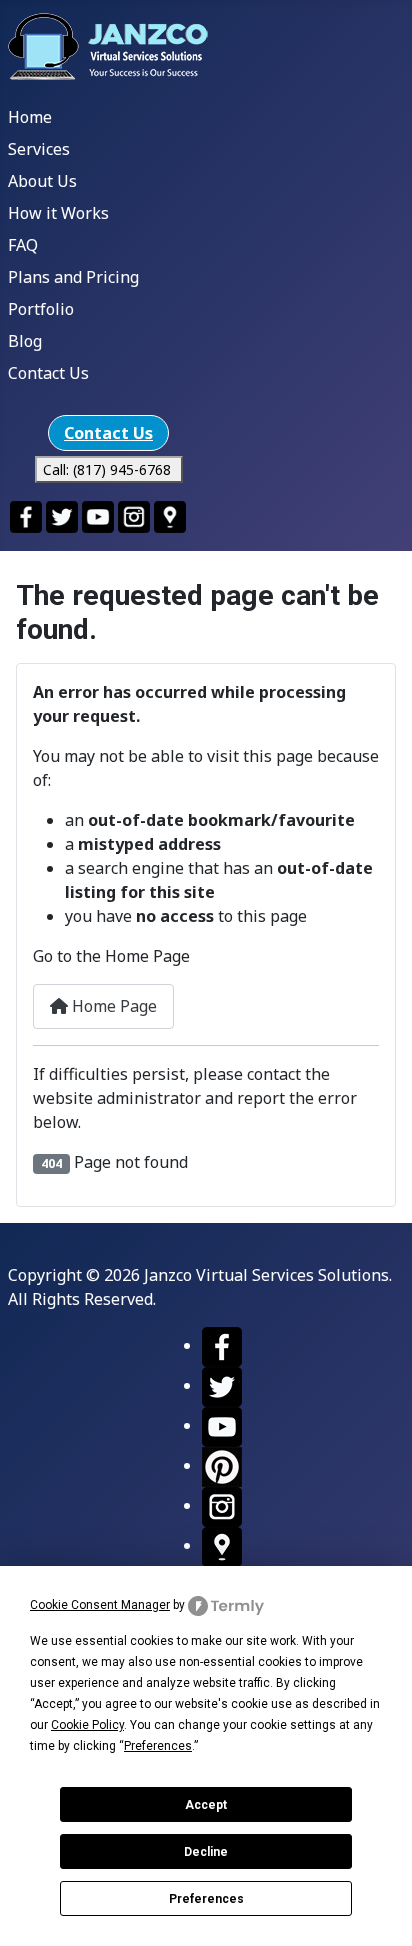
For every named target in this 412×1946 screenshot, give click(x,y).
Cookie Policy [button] (87, 1725)
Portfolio (41, 309)
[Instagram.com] (222, 1505)
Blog (25, 341)
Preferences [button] (158, 1746)
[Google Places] (222, 1545)
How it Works (58, 213)
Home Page (112, 1006)
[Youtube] (222, 1425)
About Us (42, 181)
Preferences (206, 1899)
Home (30, 117)
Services (39, 149)
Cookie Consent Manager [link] (100, 1605)
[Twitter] (222, 1385)
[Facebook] (222, 1345)
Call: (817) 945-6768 (109, 469)
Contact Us (48, 373)
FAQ (23, 245)
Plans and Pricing (73, 277)
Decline (206, 1852)
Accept (206, 1805)
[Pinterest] (222, 1465)
